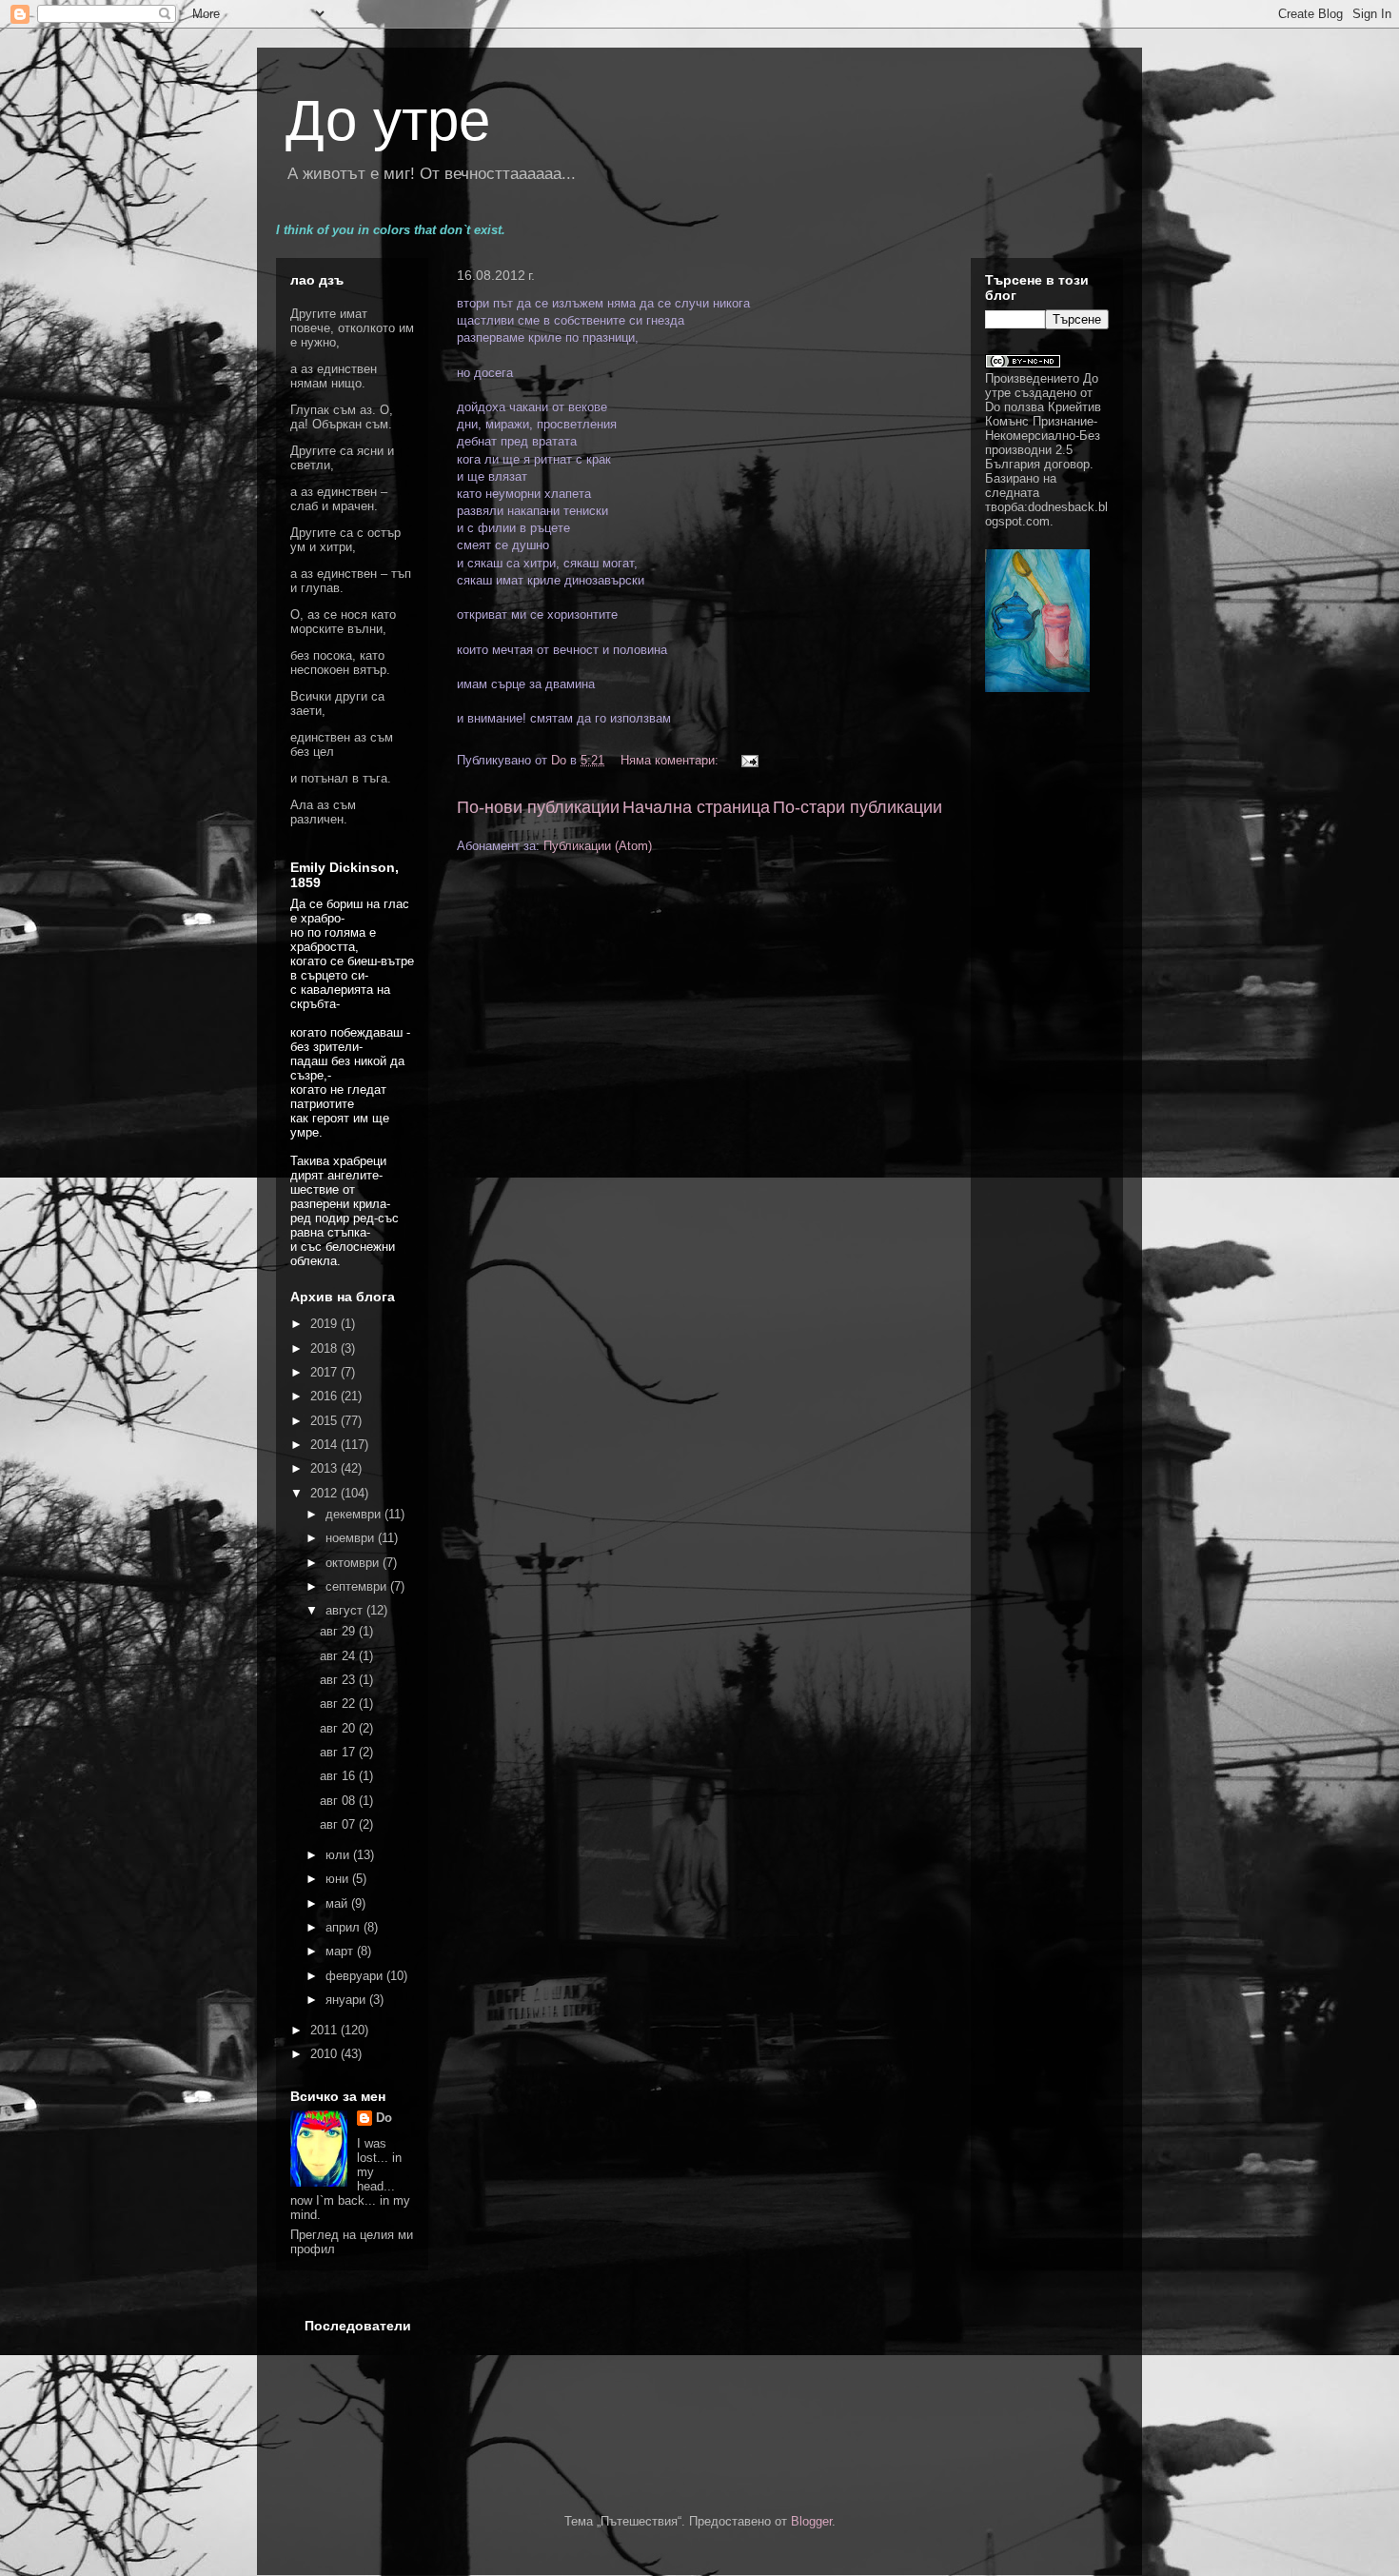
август (346, 1610)
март (341, 1951)
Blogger (811, 2521)
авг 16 (339, 1776)
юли (339, 1855)
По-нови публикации (538, 807)
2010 (325, 2054)
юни (339, 1879)
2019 (325, 1324)
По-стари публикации (857, 807)
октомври (354, 1563)
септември (358, 1586)
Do (384, 2118)
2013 (325, 1468)
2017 (325, 1372)
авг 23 (339, 1680)
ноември (352, 1538)
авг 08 (339, 1801)
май (338, 1903)
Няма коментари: (671, 760)
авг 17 (339, 1752)
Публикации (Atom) (598, 846)
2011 (325, 2030)
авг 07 (339, 1824)
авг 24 (339, 1656)
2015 (325, 1421)
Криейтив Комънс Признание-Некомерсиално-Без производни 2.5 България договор (1043, 436)
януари (347, 2000)
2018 (325, 1348)
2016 (325, 1396)
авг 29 (339, 1631)
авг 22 (339, 1704)
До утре (388, 120)
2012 (325, 1493)
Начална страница (696, 807)
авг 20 (339, 1728)
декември (355, 1514)
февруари (356, 1976)
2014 (325, 1445)
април (345, 1927)
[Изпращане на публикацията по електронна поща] (749, 760)
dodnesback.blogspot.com (1046, 514)
